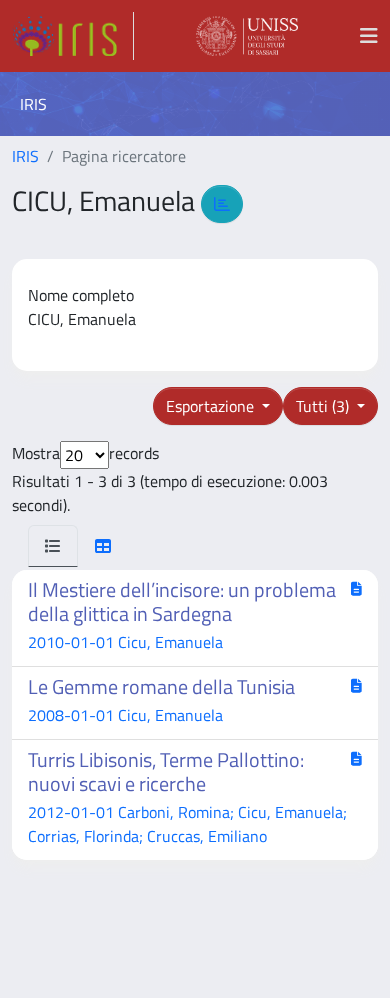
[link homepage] (73, 36)
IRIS (25, 156)
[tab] (53, 546)
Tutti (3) (324, 406)
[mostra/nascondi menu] (369, 36)
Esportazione (212, 406)
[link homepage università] (247, 36)
